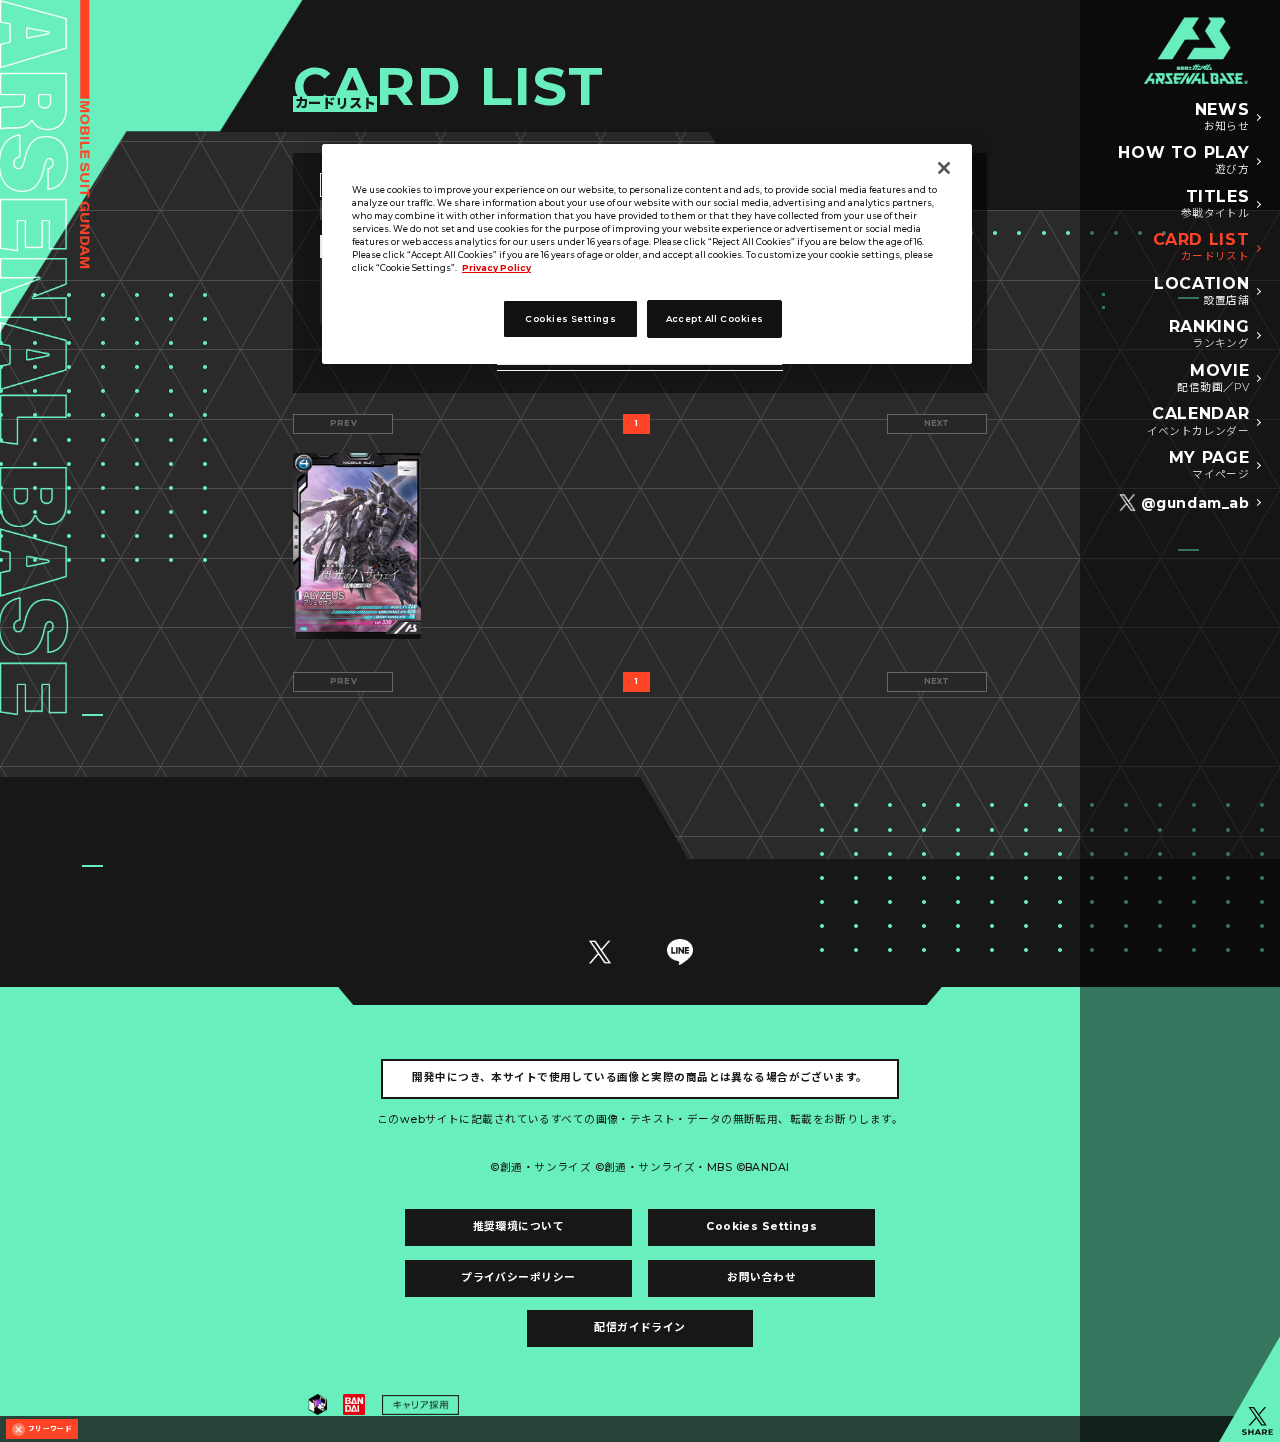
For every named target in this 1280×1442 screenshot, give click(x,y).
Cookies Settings (761, 1226)
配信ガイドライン (639, 1327)
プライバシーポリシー (518, 1277)
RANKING (1209, 334)
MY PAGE (1209, 465)
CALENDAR (1198, 421)
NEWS (1222, 117)
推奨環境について (518, 1226)
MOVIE (1213, 378)
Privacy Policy (496, 268)
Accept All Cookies (715, 319)
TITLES (1215, 204)
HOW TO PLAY (1183, 160)
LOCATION (1201, 291)
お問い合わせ (761, 1277)
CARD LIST (1201, 247)
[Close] (944, 168)
